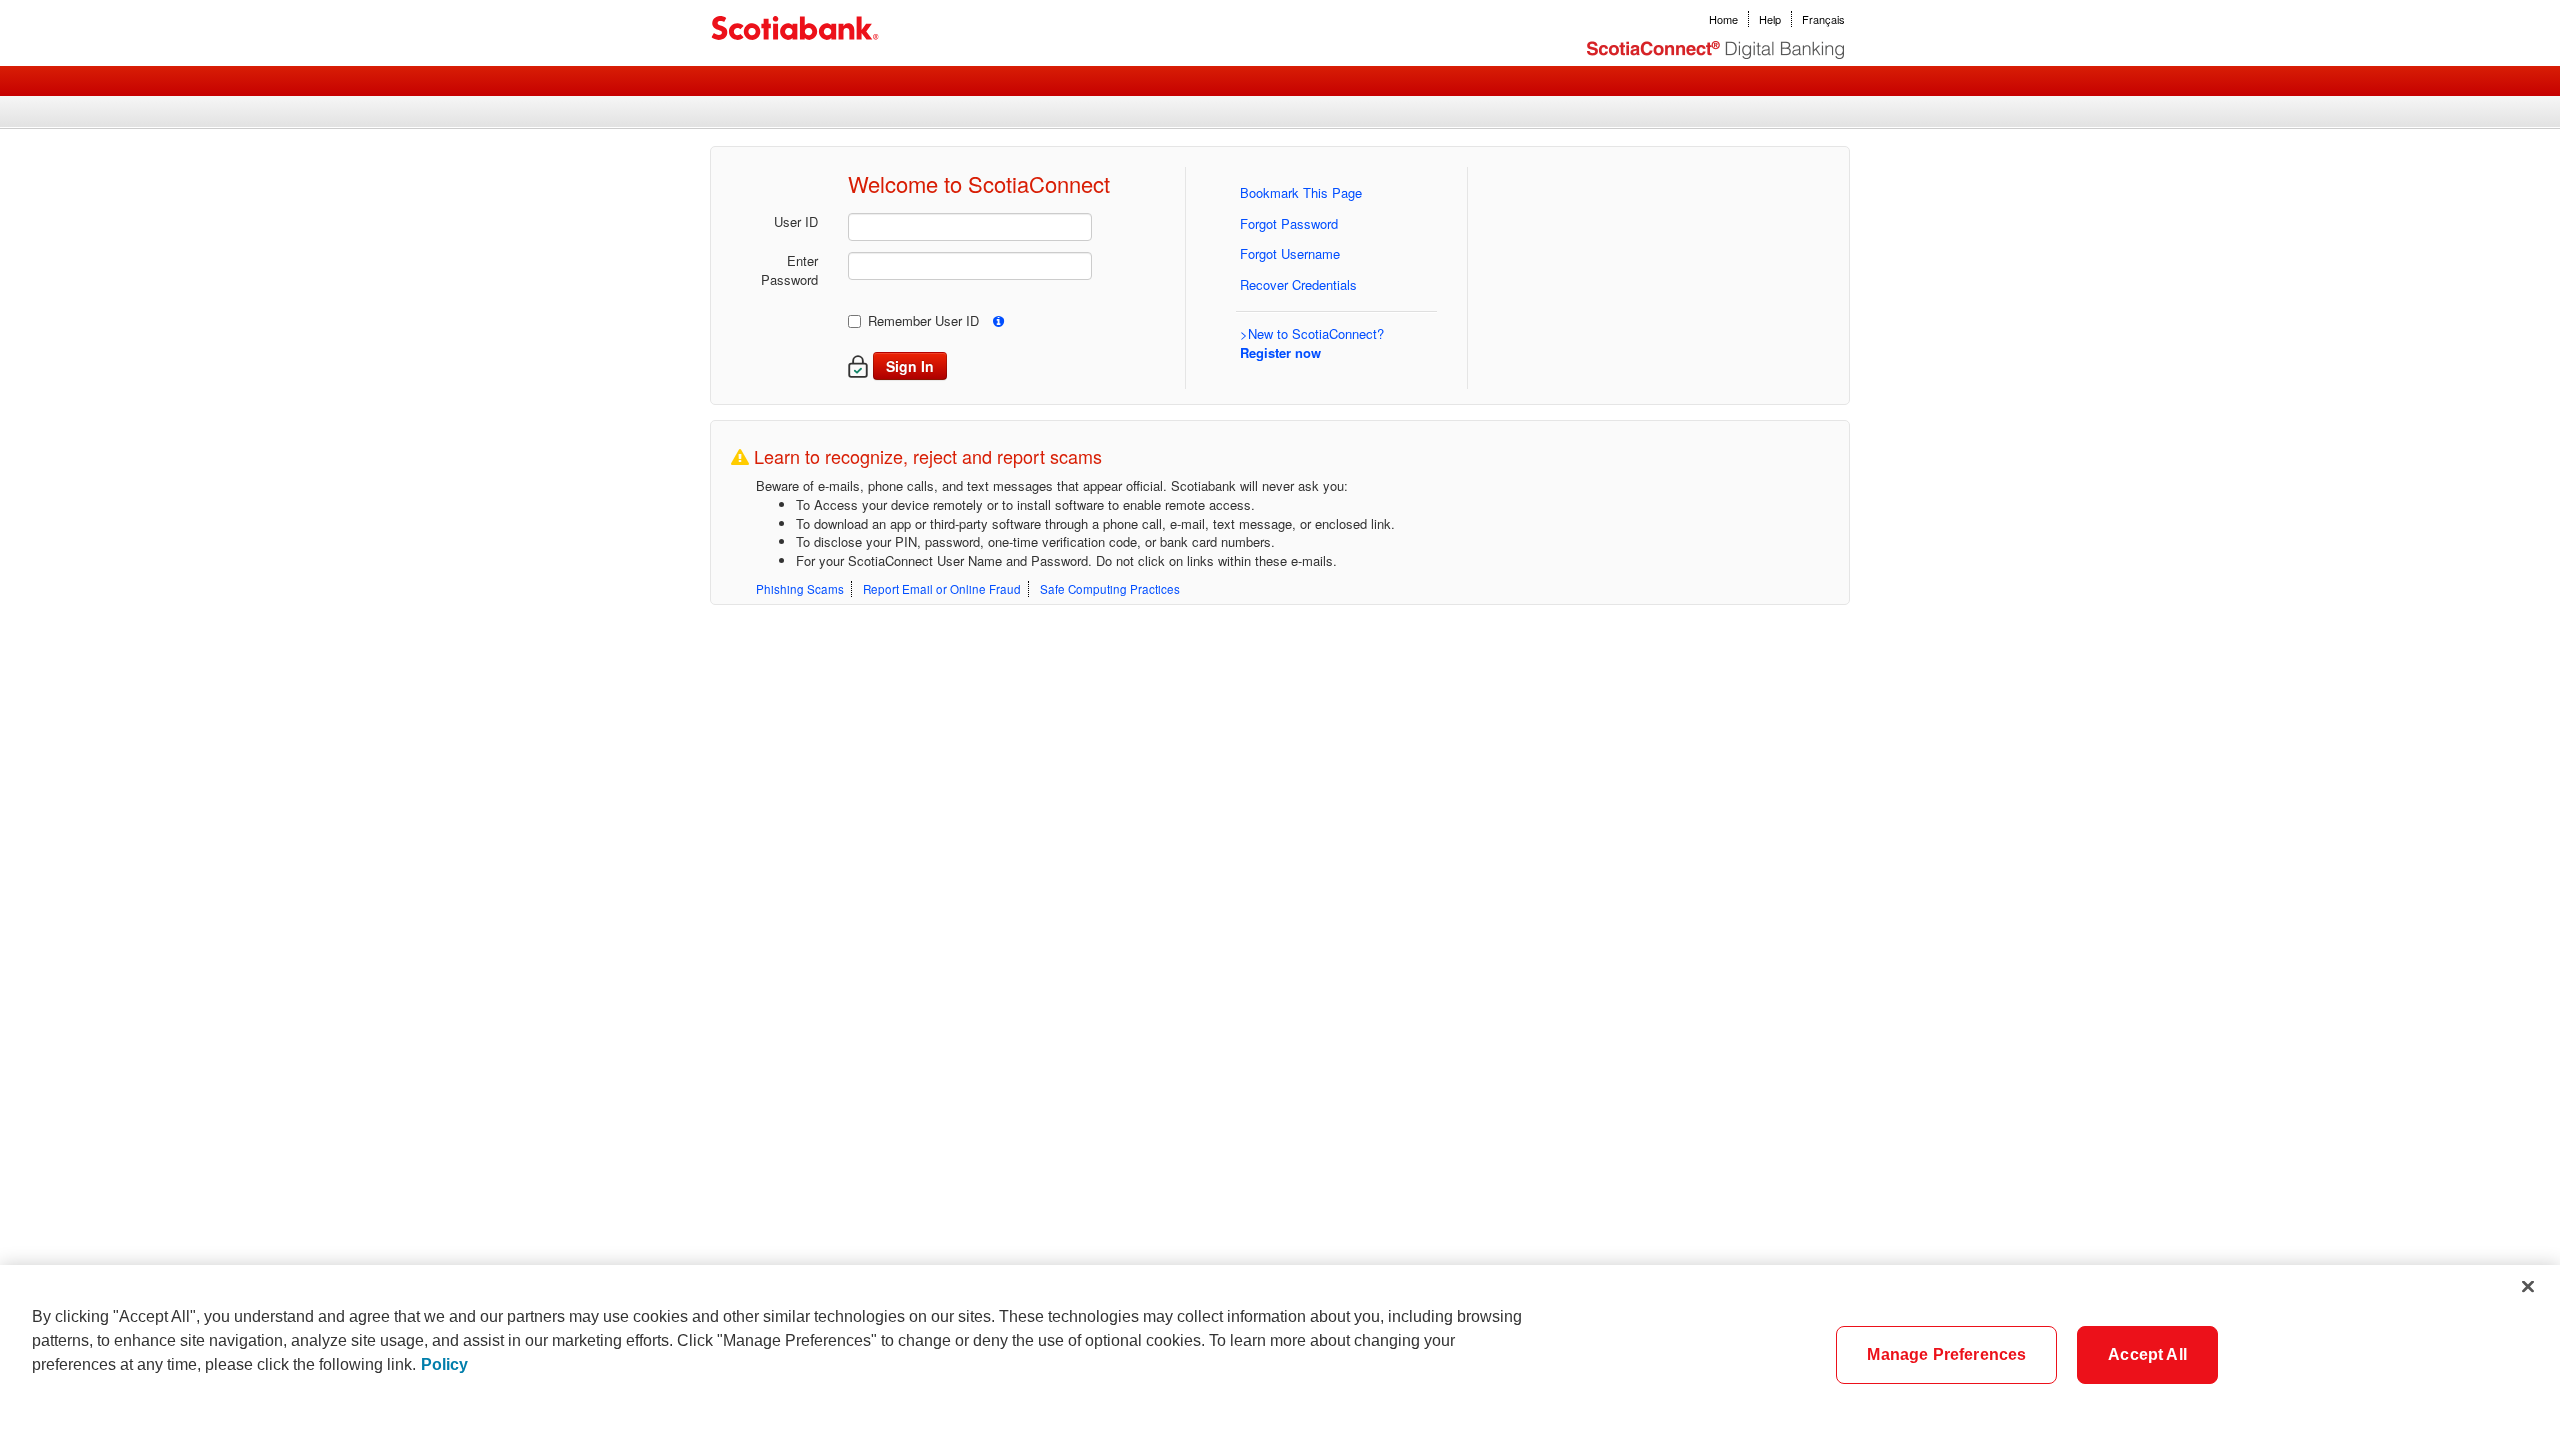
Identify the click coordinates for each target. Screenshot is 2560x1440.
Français (1823, 19)
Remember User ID (923, 320)
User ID (796, 222)
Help (1770, 19)
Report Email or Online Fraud (942, 589)
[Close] (2528, 1286)
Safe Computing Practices (1110, 589)
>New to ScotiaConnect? (1312, 343)
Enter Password (789, 270)
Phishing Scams (800, 589)
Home (1723, 19)
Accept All (2147, 1354)
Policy (444, 1364)
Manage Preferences (1946, 1354)
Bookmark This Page (1301, 192)
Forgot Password (1289, 223)
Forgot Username (1290, 253)
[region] (1280, 1352)
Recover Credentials (1298, 284)
